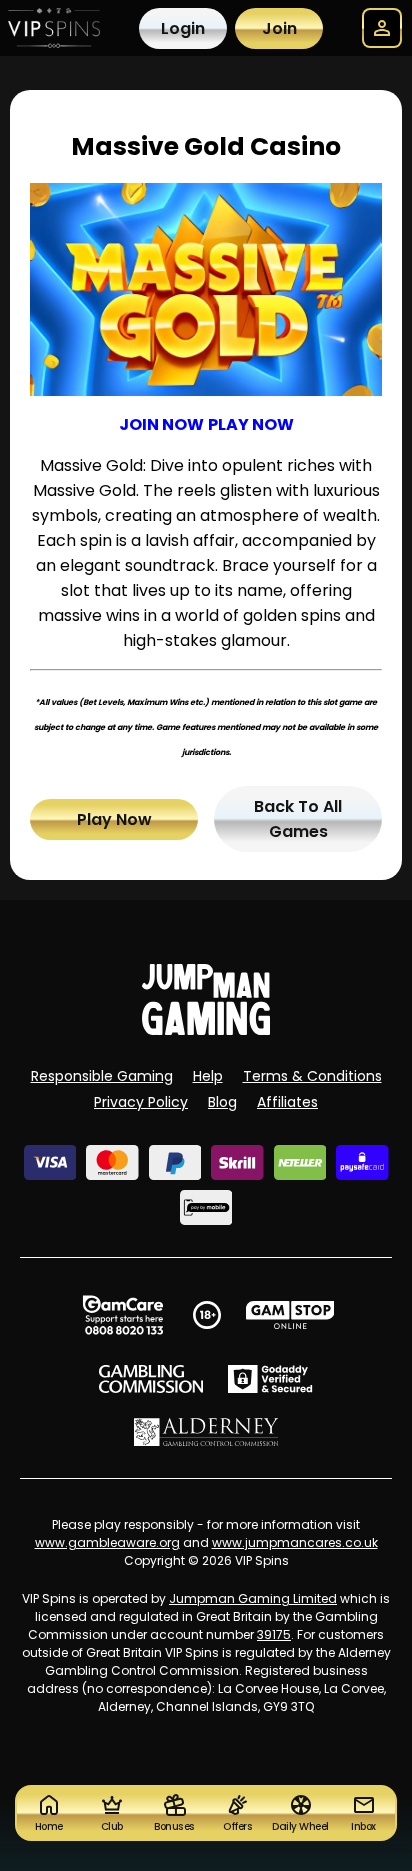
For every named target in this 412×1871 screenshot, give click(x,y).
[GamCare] (123, 1315)
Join (279, 28)
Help (208, 1076)
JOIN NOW (161, 424)
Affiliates (287, 1102)
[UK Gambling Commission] (151, 1379)
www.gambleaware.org (107, 1542)
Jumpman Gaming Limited (253, 1598)
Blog (222, 1102)
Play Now (114, 819)
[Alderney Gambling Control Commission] (206, 1432)
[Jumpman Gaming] (206, 1029)
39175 (274, 1634)
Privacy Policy (141, 1102)
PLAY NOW (251, 424)
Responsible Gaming (102, 1076)
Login (183, 28)
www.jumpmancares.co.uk (295, 1542)
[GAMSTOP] (290, 1315)
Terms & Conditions (312, 1076)
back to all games (298, 819)
